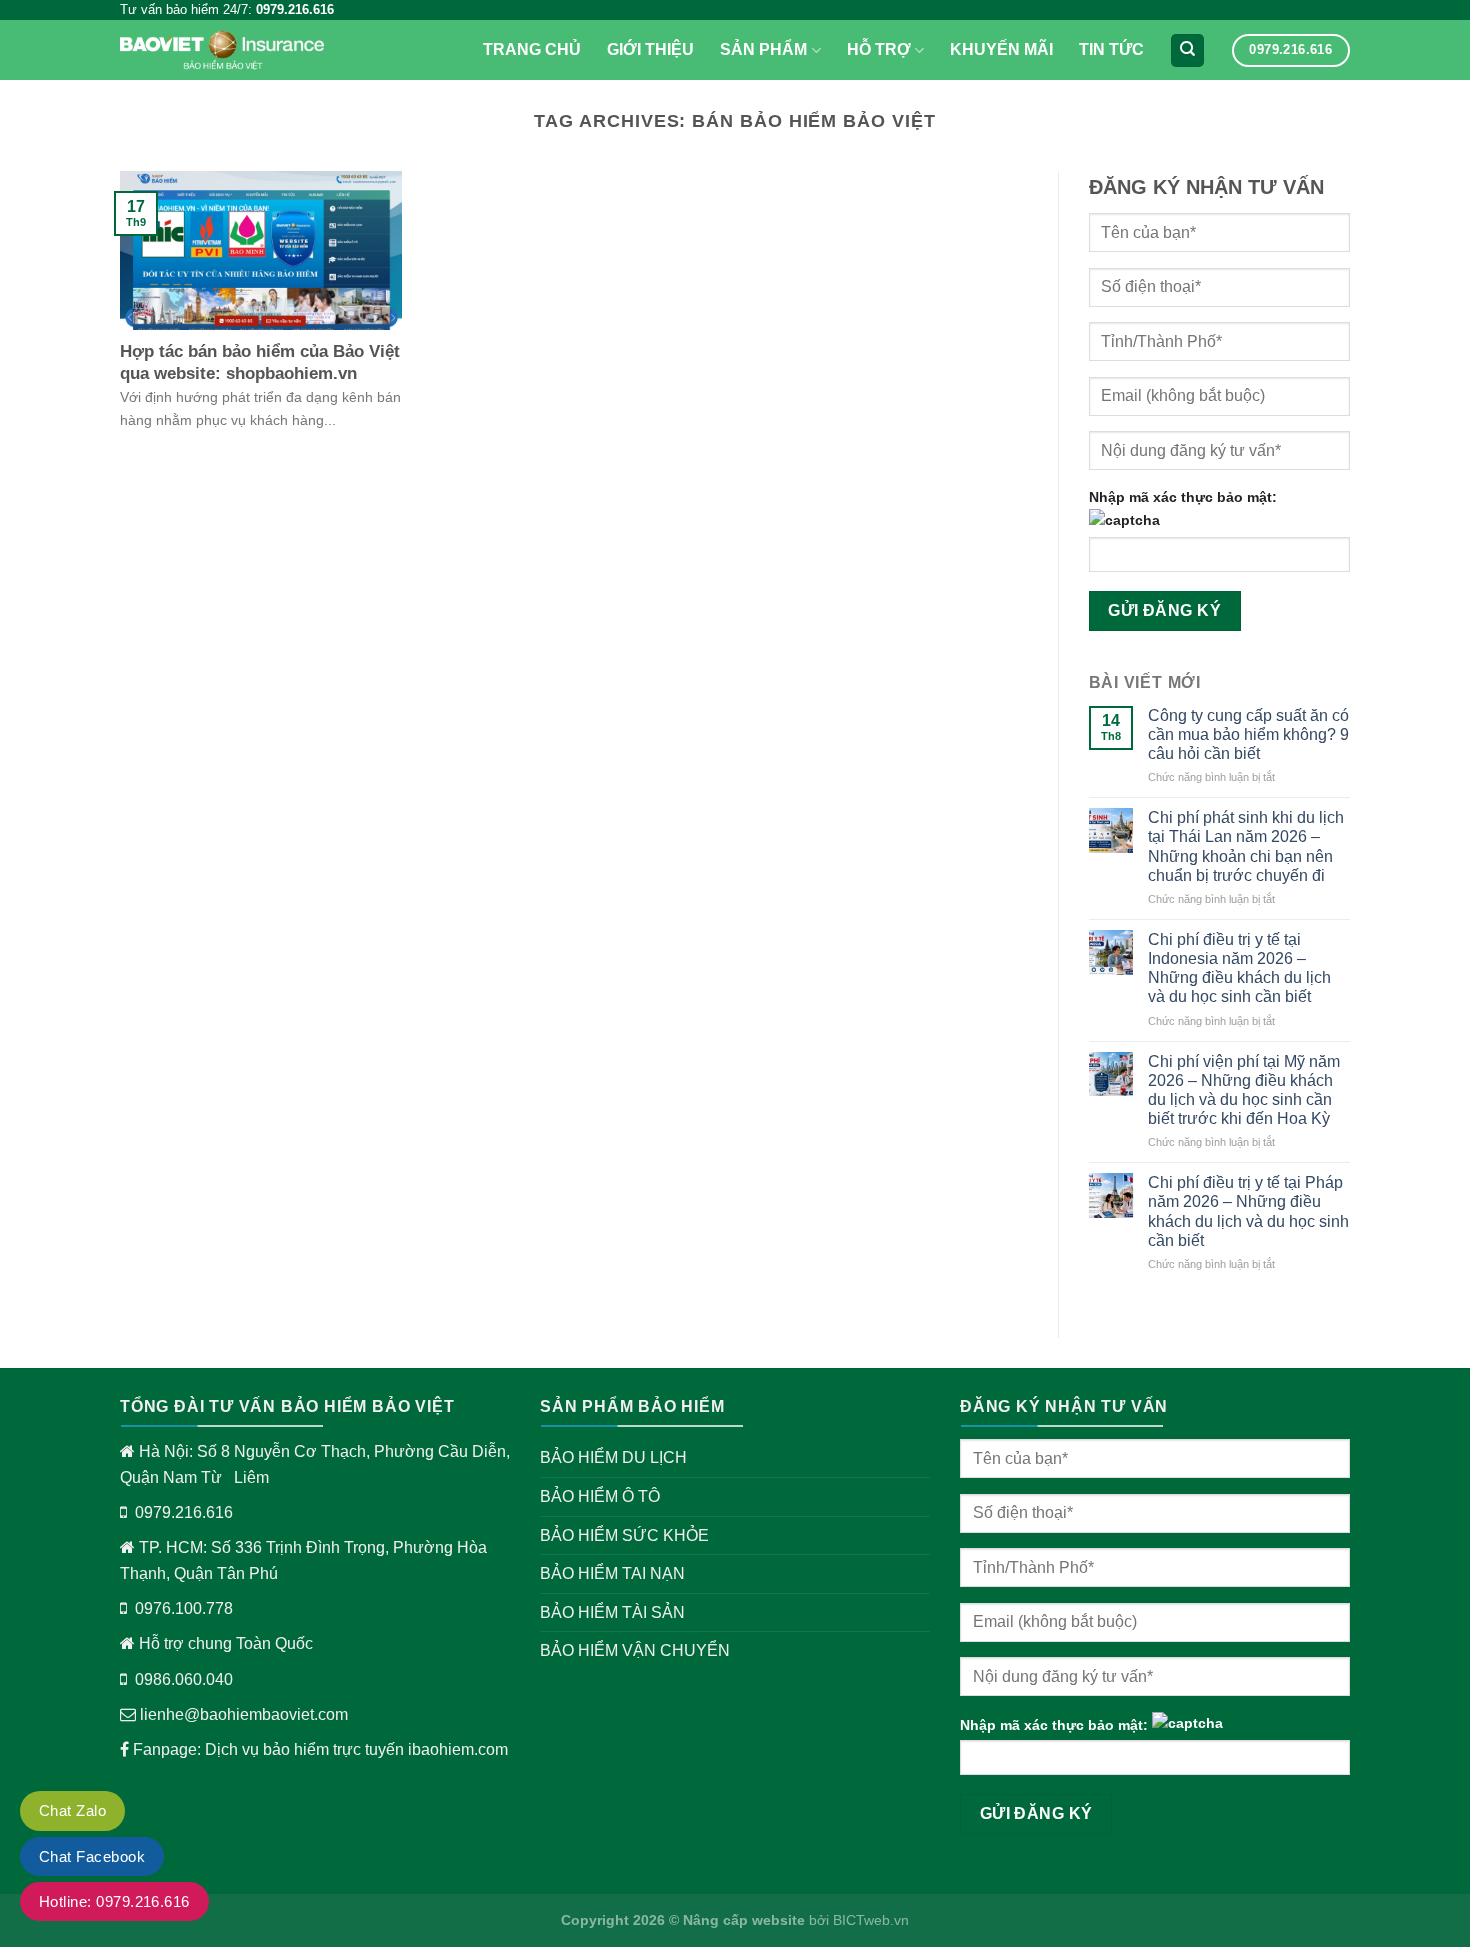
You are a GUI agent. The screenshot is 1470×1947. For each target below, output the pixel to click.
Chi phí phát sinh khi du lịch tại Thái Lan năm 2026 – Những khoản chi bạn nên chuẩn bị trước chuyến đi (1246, 846)
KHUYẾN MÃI (1001, 49)
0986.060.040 (184, 1679)
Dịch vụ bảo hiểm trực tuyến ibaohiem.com (356, 1749)
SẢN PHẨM (763, 49)
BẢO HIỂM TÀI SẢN (612, 1612)
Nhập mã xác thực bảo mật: (1183, 497)
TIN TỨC (1111, 49)
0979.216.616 (184, 1512)
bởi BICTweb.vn (857, 1920)
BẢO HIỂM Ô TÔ (600, 1496)
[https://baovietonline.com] (222, 50)
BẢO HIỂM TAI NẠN (612, 1573)
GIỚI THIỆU (650, 49)
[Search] (1187, 50)
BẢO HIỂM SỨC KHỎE (624, 1535)
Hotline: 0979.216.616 (114, 1901)
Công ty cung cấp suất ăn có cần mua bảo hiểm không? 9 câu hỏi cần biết (1248, 734)
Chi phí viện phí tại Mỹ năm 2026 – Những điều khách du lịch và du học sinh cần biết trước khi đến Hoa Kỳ (1244, 1090)
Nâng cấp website (744, 1920)
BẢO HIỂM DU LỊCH (613, 1457)
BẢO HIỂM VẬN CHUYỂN (635, 1650)
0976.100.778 (184, 1608)
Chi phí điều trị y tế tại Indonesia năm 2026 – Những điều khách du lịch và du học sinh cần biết (1239, 968)
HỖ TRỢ (879, 49)
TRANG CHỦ (532, 49)
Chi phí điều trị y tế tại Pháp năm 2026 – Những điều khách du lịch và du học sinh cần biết (1248, 1211)
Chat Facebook (92, 1856)
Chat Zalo (72, 1810)
